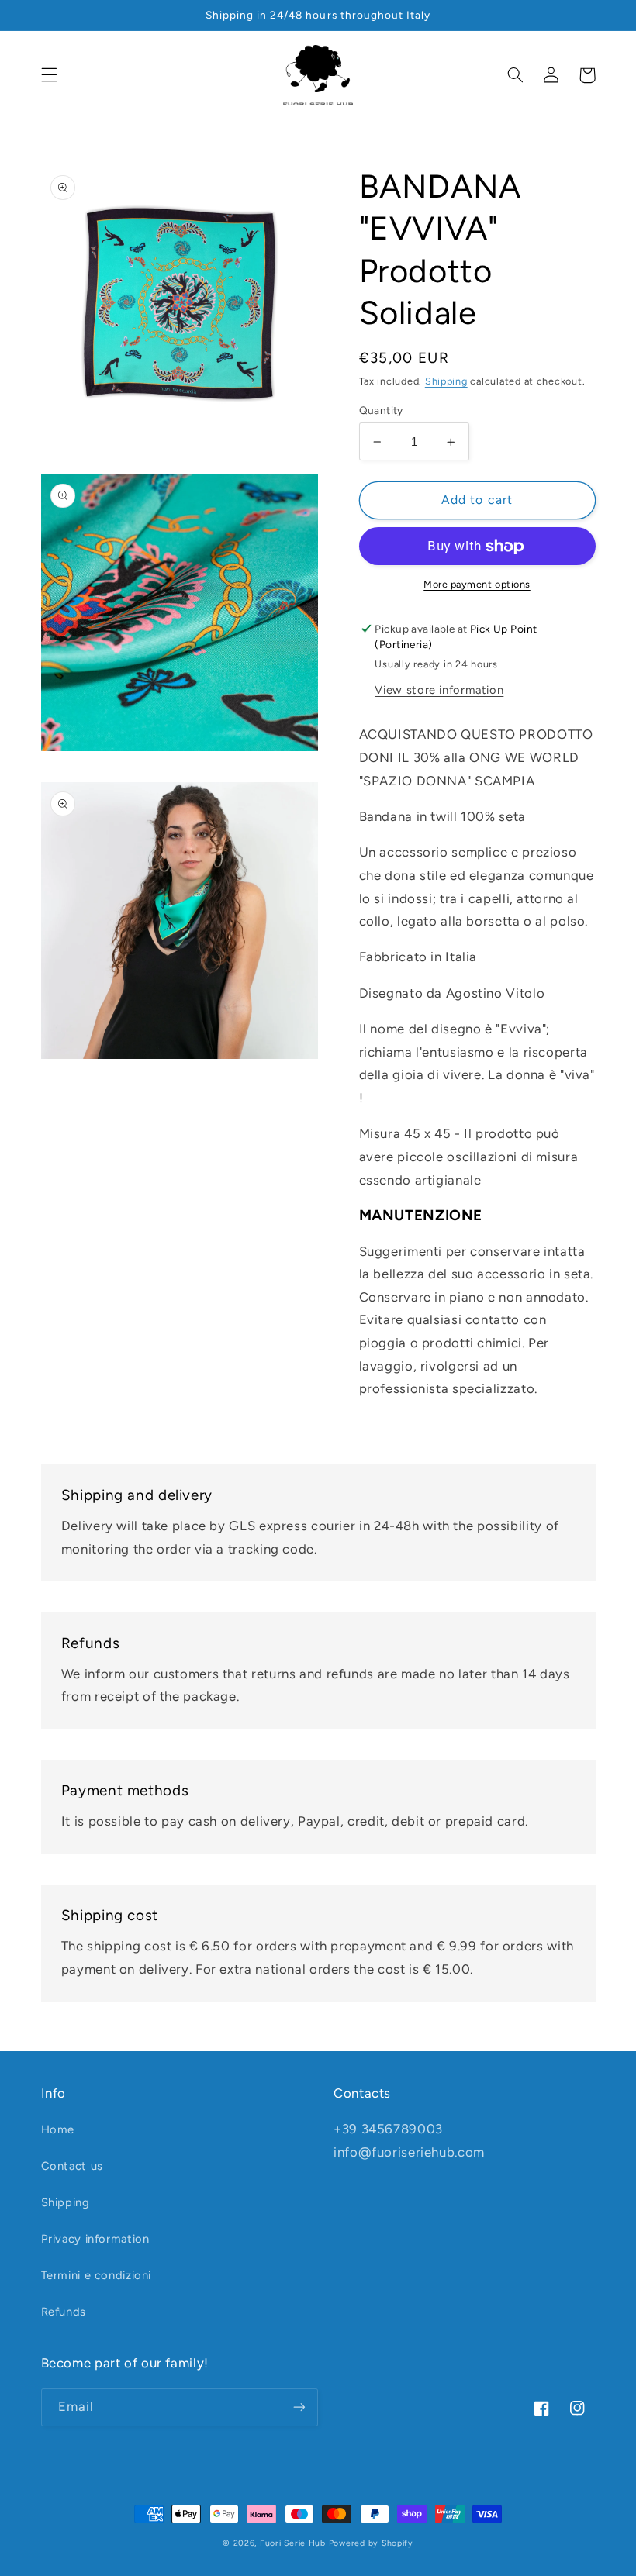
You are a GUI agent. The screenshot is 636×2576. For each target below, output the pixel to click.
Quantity (381, 410)
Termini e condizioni (97, 2275)
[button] (49, 75)
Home (58, 2129)
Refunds (64, 2312)
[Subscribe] (299, 2407)
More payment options (477, 584)
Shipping (446, 381)
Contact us (72, 2166)
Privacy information (95, 2239)
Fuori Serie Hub (293, 2543)
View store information (439, 690)
